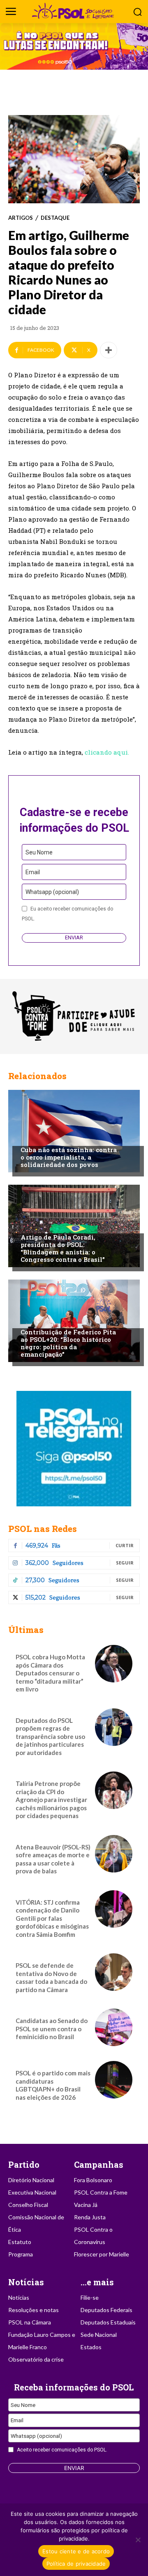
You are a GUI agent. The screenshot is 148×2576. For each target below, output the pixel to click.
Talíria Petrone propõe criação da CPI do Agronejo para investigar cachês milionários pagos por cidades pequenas (51, 1800)
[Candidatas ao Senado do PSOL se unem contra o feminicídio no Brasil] (114, 2027)
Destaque (55, 218)
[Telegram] (74, 1449)
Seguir (125, 1563)
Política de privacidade (76, 2564)
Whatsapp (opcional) (52, 892)
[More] (109, 350)
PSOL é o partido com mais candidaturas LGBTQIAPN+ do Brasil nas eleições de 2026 (53, 2085)
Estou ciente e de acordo (76, 2551)
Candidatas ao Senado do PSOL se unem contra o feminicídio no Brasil (52, 2029)
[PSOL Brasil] (74, 11)
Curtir (125, 1545)
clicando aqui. (107, 752)
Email (33, 872)
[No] (138, 2540)
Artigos (21, 218)
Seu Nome (39, 852)
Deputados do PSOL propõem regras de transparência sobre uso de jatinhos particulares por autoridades (50, 1736)
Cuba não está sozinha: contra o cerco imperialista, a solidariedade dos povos (69, 1157)
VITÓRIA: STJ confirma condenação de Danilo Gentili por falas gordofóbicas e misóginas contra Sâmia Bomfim (52, 1918)
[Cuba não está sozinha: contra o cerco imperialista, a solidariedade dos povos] (74, 1131)
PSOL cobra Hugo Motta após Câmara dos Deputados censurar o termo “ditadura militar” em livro (50, 1673)
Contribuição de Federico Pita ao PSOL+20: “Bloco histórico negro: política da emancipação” (68, 1343)
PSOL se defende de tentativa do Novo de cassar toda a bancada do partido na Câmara (51, 1977)
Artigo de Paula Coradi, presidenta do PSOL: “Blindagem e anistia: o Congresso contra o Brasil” (63, 1248)
